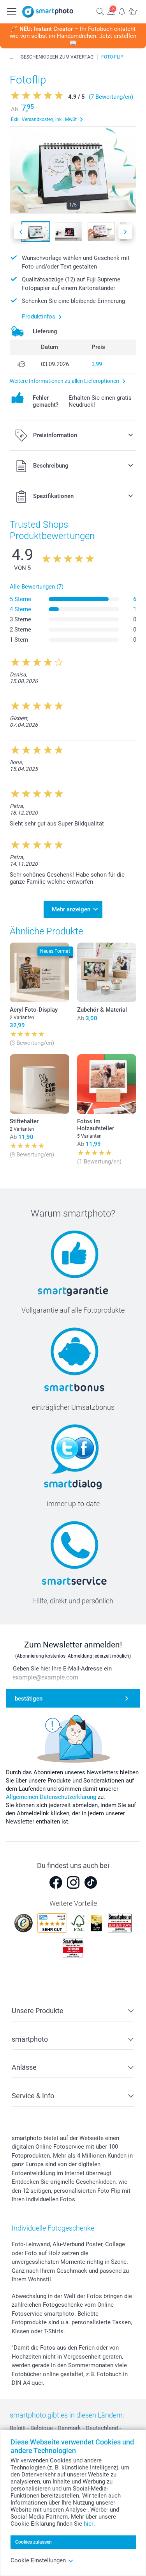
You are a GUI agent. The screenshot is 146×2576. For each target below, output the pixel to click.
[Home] (11, 57)
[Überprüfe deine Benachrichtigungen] (122, 11)
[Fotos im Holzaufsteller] (107, 1084)
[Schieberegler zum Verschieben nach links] (21, 232)
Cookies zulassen (33, 2542)
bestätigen (29, 1699)
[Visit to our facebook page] (56, 1882)
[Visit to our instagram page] (73, 1882)
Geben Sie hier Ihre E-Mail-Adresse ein (62, 1669)
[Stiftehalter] (40, 1084)
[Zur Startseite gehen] (48, 12)
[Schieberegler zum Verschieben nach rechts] (125, 232)
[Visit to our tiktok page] (91, 1882)
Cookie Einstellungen (38, 2560)
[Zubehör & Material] (107, 972)
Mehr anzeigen (71, 909)
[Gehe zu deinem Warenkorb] (133, 11)
